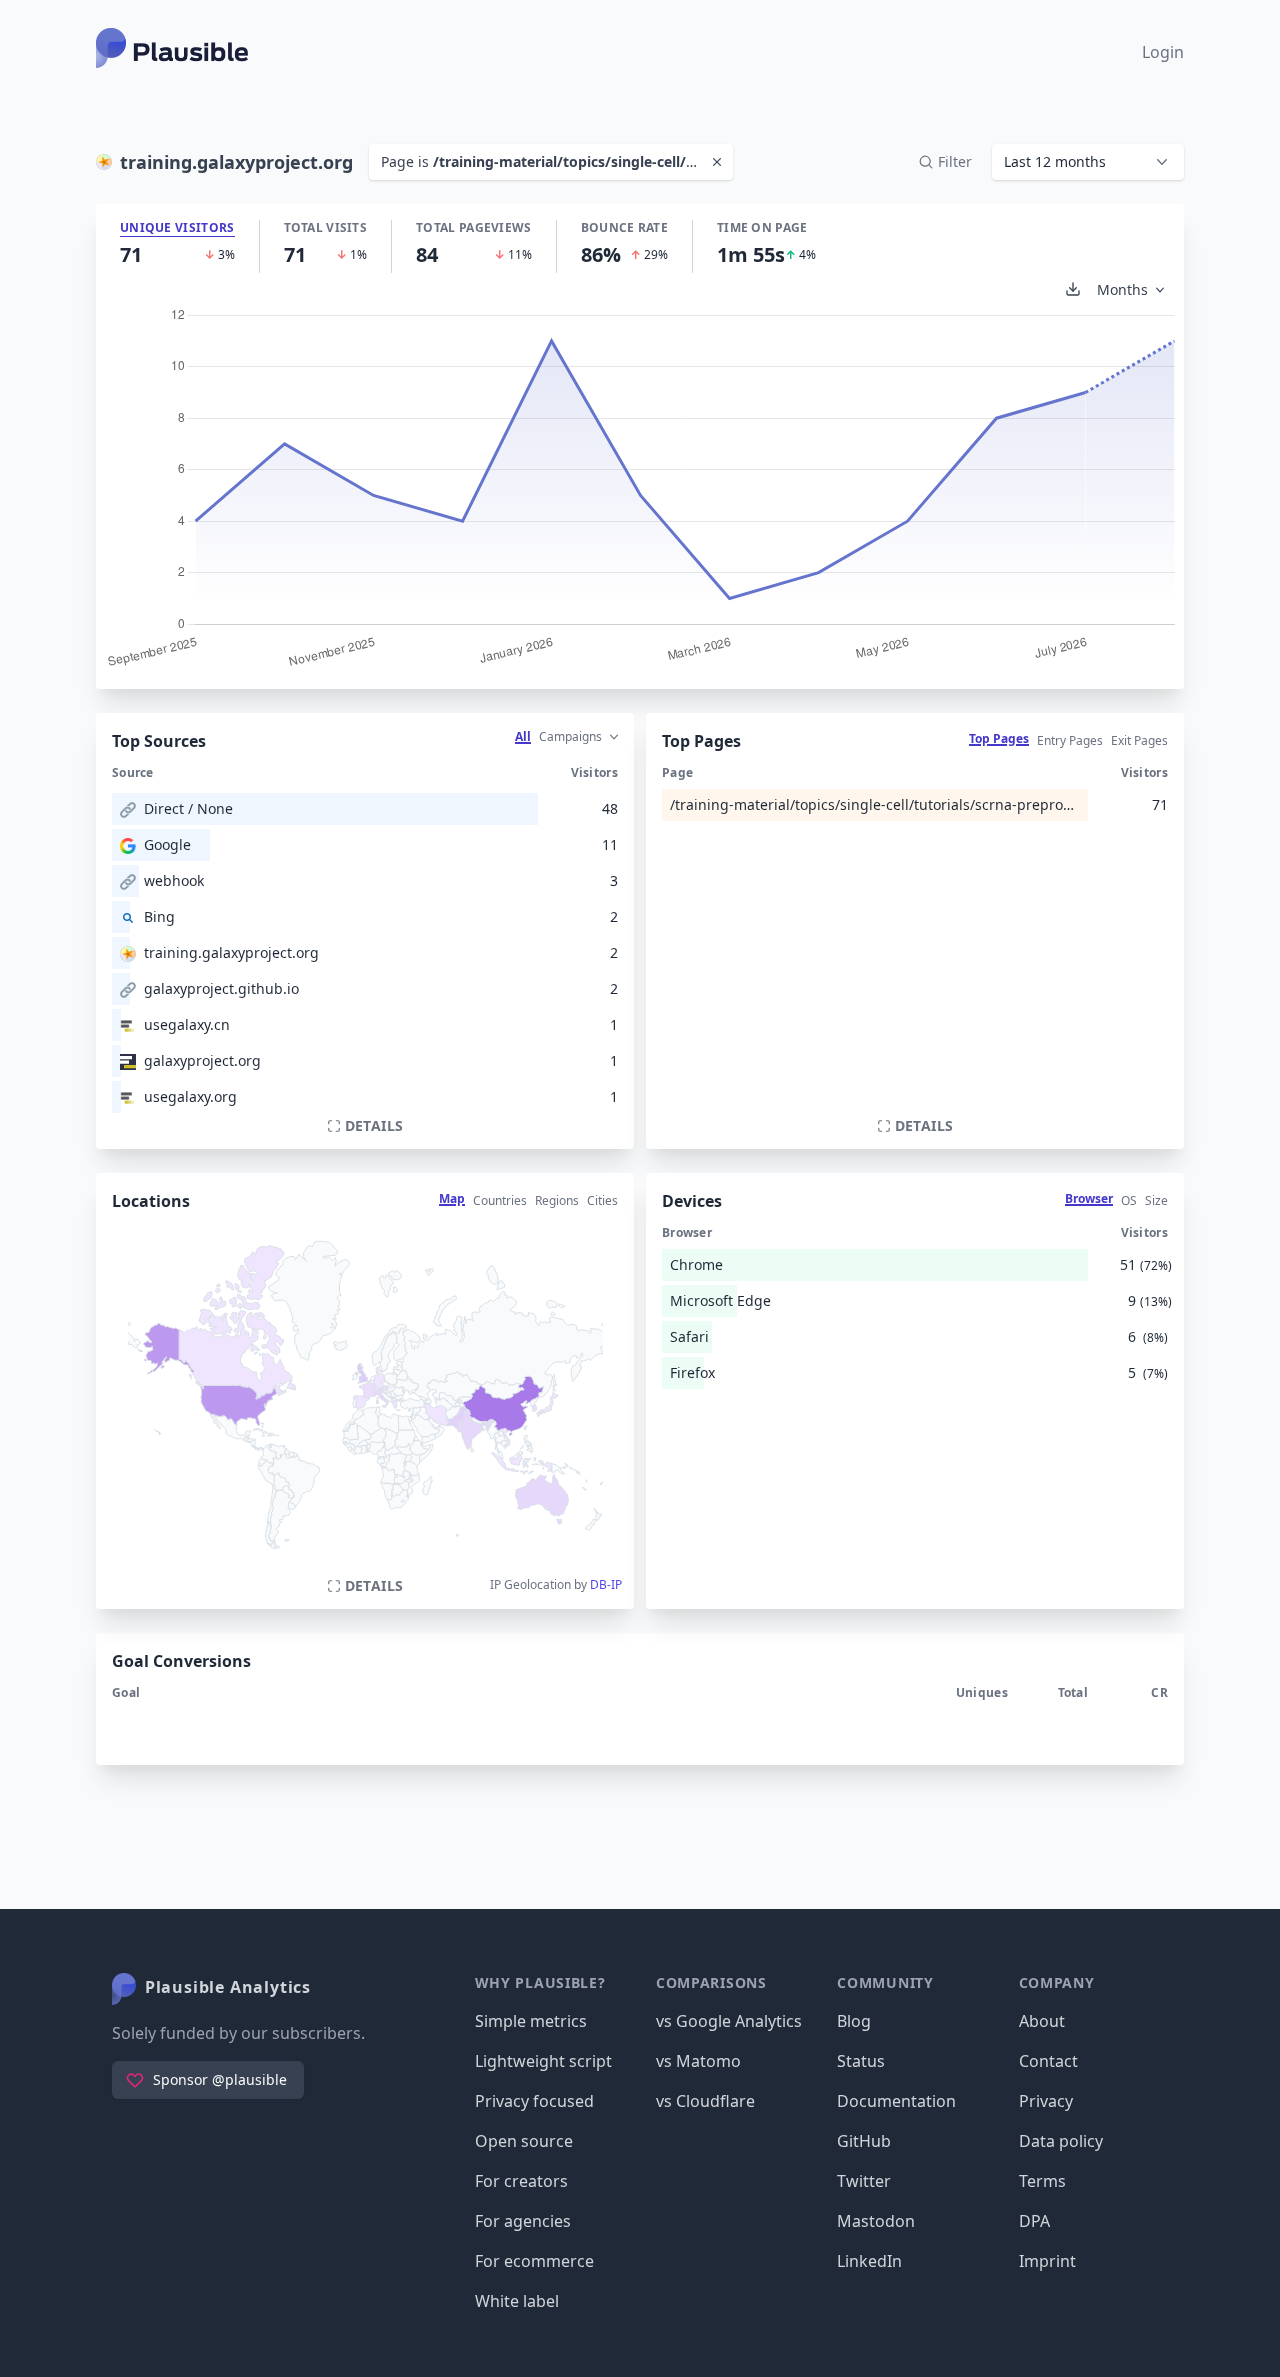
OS (1129, 1200)
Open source (524, 2141)
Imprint (1047, 2261)
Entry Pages (1070, 740)
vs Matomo (698, 2061)
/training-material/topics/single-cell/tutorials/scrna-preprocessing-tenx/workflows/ (875, 804)
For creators (521, 2181)
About (1042, 2021)
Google (167, 844)
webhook (174, 880)
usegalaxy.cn (187, 1024)
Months (1122, 289)
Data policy (1061, 2141)
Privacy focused (534, 2101)
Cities (602, 1200)
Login (1163, 52)
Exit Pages (1139, 740)
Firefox (692, 1372)
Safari (689, 1336)
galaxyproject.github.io (221, 988)
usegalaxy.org (190, 1096)
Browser (1089, 1198)
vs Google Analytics (729, 2021)
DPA (1034, 2221)
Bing (159, 916)
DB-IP (606, 1584)
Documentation (896, 2101)
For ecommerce (534, 2261)
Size (1156, 1200)
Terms (1042, 2181)
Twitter (864, 2181)
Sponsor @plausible (220, 2079)
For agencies (523, 2221)
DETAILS (374, 1125)
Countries (500, 1200)
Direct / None (188, 808)
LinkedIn (869, 2261)
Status (861, 2061)
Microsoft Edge (720, 1300)
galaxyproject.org (202, 1060)
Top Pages (999, 738)
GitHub (864, 2141)
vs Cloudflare (705, 2101)
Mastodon (876, 2221)
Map (452, 1198)
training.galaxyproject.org (231, 952)
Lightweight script (543, 2061)
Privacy (1046, 2101)
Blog (854, 2021)
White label (517, 2301)
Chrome (696, 1264)
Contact (1048, 2061)
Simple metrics (531, 2021)
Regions (557, 1200)
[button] (1088, 162)
